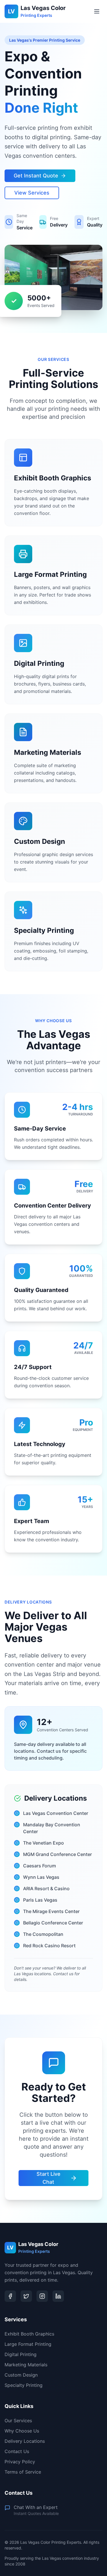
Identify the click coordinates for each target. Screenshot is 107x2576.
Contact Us (17, 2451)
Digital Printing (21, 2354)
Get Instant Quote (36, 176)
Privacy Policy (20, 2462)
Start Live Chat (49, 2178)
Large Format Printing (28, 2344)
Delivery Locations (25, 2441)
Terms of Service (23, 2472)
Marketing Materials (26, 2365)
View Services (32, 193)
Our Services (18, 2421)
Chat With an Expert (36, 2507)
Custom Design (21, 2375)
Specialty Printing (24, 2385)
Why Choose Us (22, 2431)
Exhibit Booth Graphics (29, 2334)
